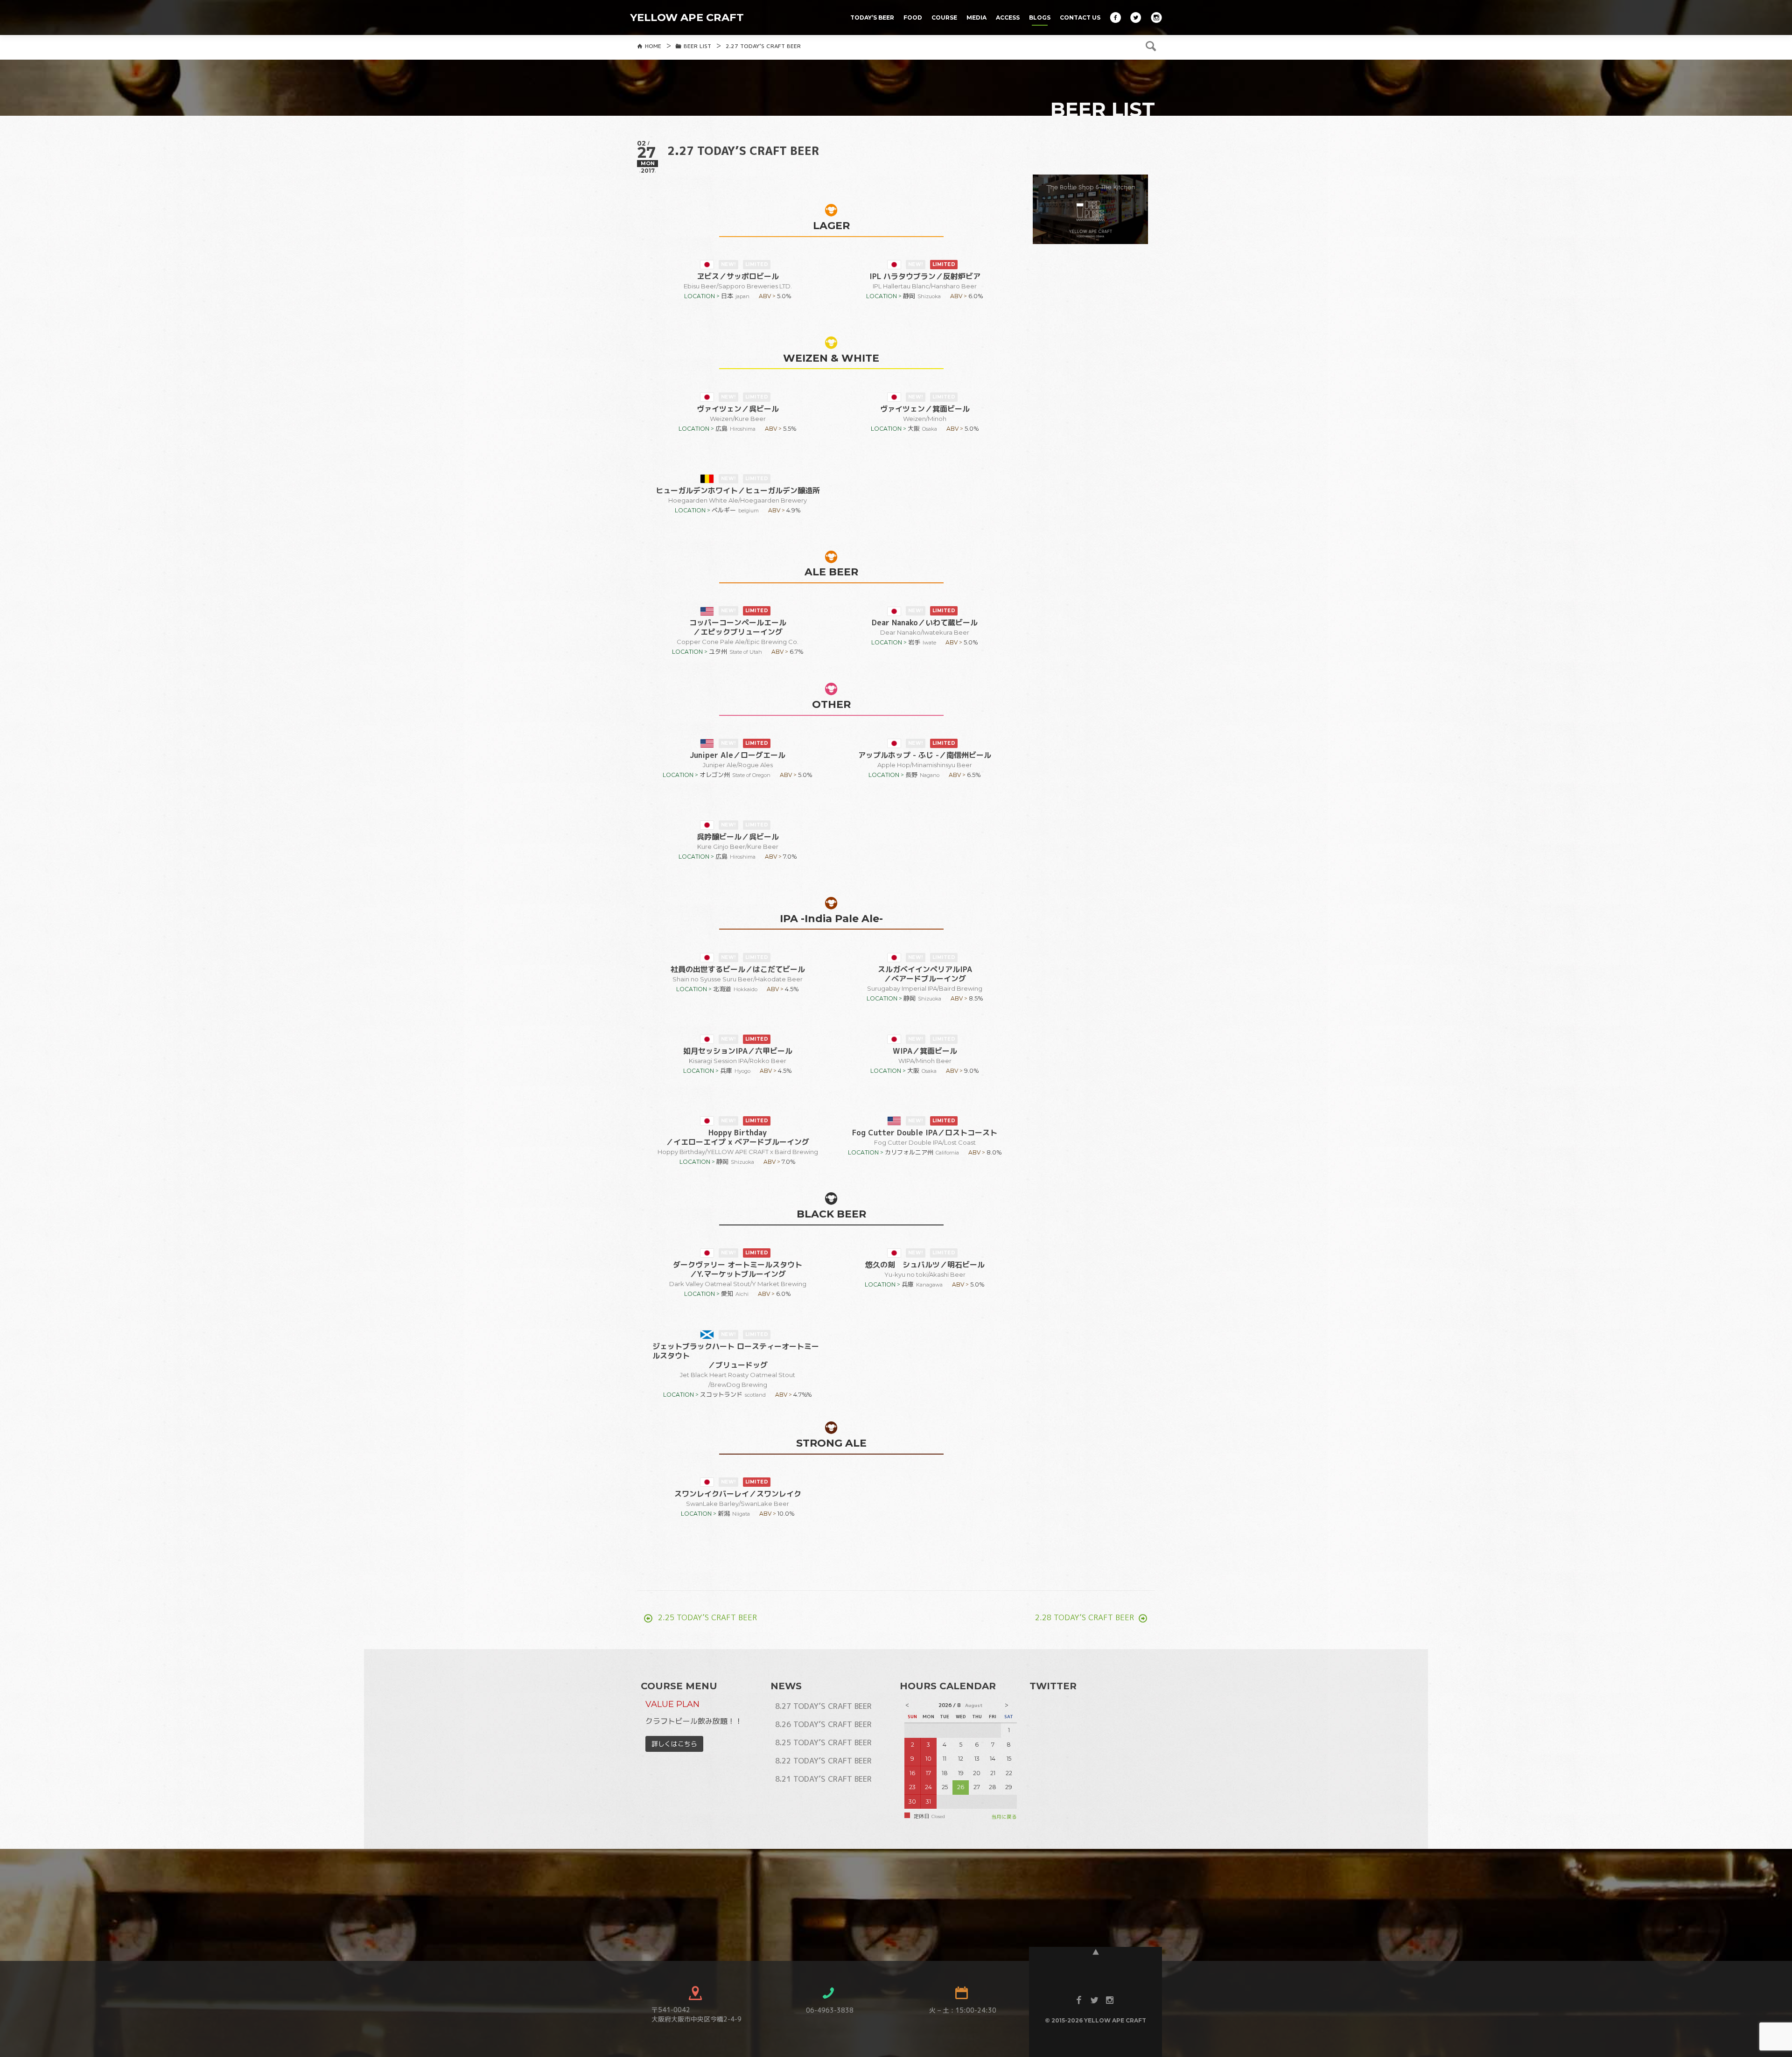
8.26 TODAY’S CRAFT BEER (823, 1724)
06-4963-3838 (830, 2010)
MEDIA (976, 17)
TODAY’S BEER (872, 17)
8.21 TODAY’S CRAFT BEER (823, 1779)
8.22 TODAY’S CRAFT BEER (823, 1761)
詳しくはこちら (674, 1744)
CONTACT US (1080, 17)
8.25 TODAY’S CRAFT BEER (823, 1742)
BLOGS (1040, 17)
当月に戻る (1004, 1817)
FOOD (913, 17)
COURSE (944, 17)
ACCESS (1008, 17)
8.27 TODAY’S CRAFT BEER (823, 1706)
